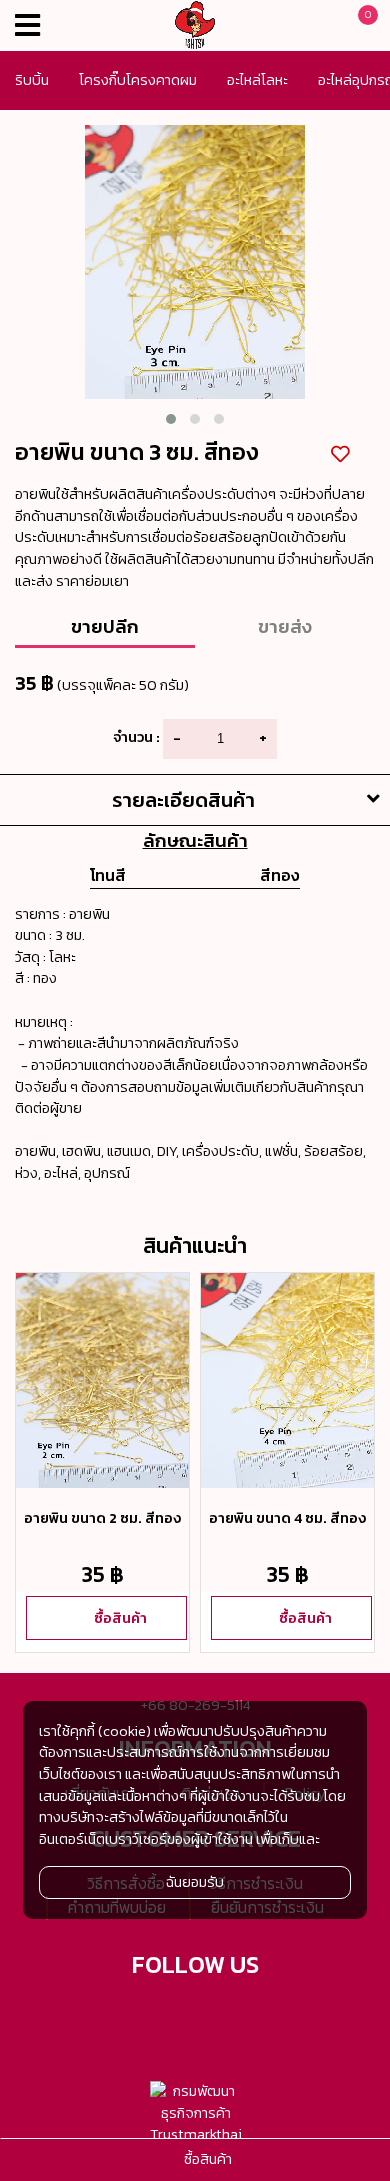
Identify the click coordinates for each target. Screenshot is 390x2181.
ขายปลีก (105, 626)
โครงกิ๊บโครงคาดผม (138, 80)
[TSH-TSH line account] (220, 2016)
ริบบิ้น (32, 80)
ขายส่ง (285, 626)
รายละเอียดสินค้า (183, 800)
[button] (171, 419)
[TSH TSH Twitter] (122, 2016)
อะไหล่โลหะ (257, 80)
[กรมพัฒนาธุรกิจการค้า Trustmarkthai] (195, 2113)
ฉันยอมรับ (195, 1882)
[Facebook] (171, 2016)
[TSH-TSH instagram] (269, 2016)
